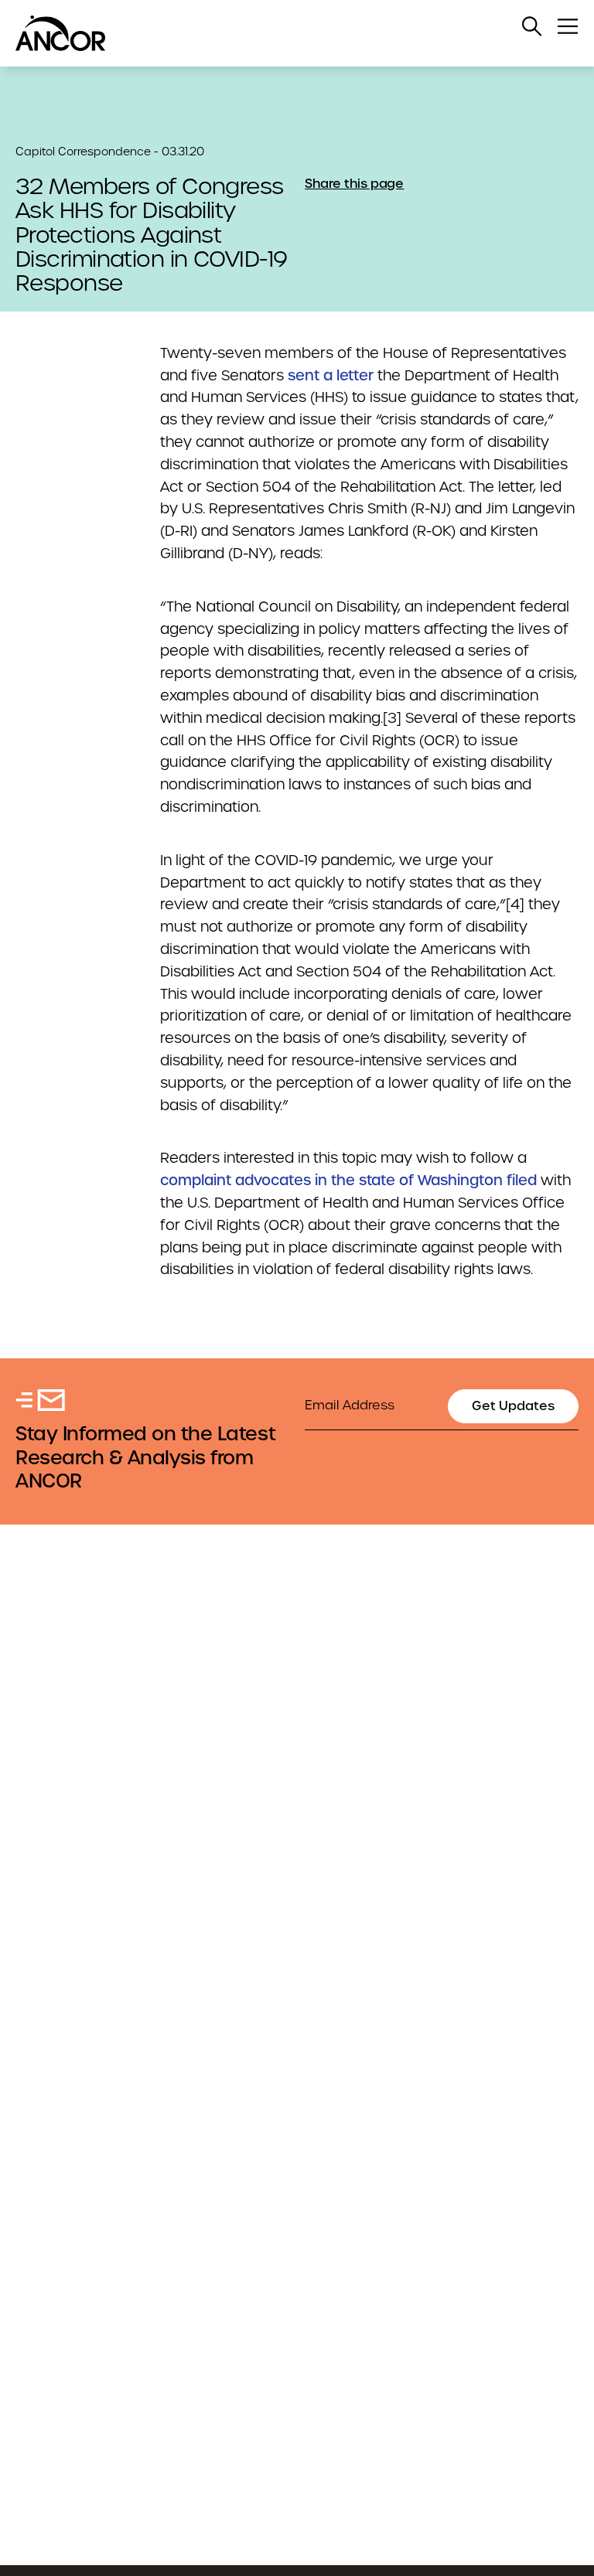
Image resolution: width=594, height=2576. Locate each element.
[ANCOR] (282, 33)
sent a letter (331, 375)
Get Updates (513, 1406)
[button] (532, 26)
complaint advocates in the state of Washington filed (348, 1180)
